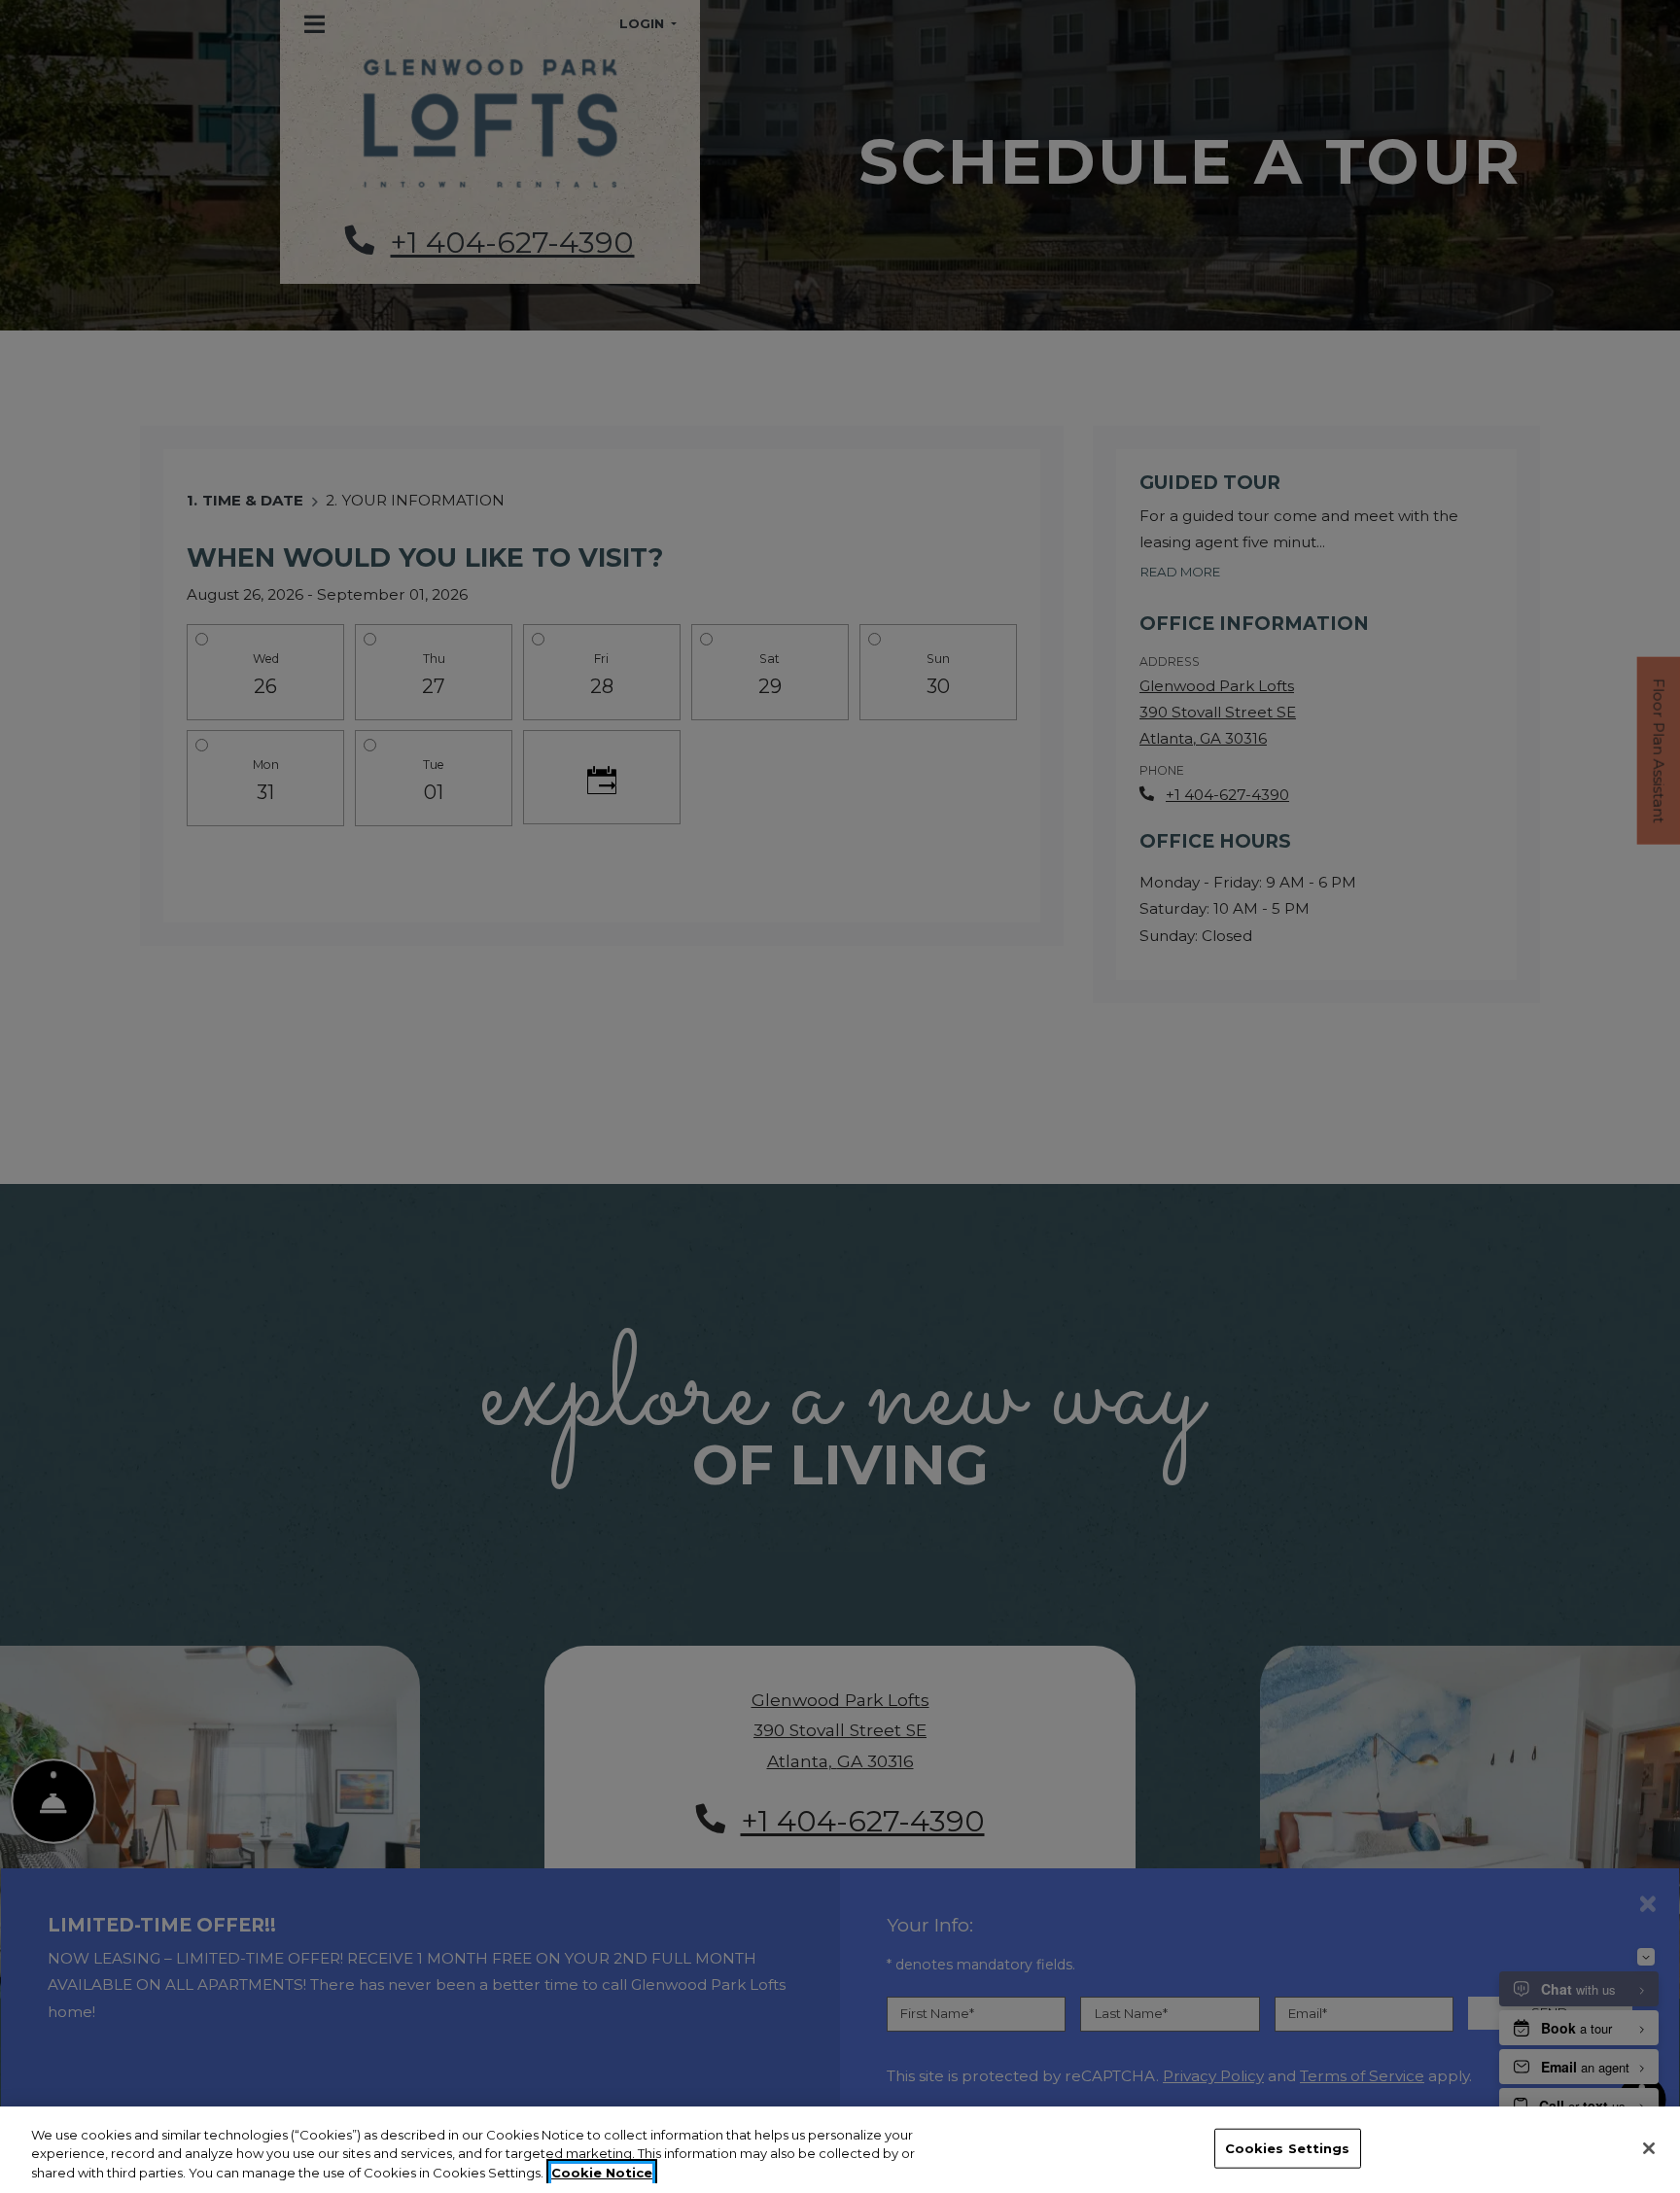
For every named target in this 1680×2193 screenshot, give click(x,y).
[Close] (1649, 2148)
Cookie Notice (602, 2173)
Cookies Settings (1288, 2147)
